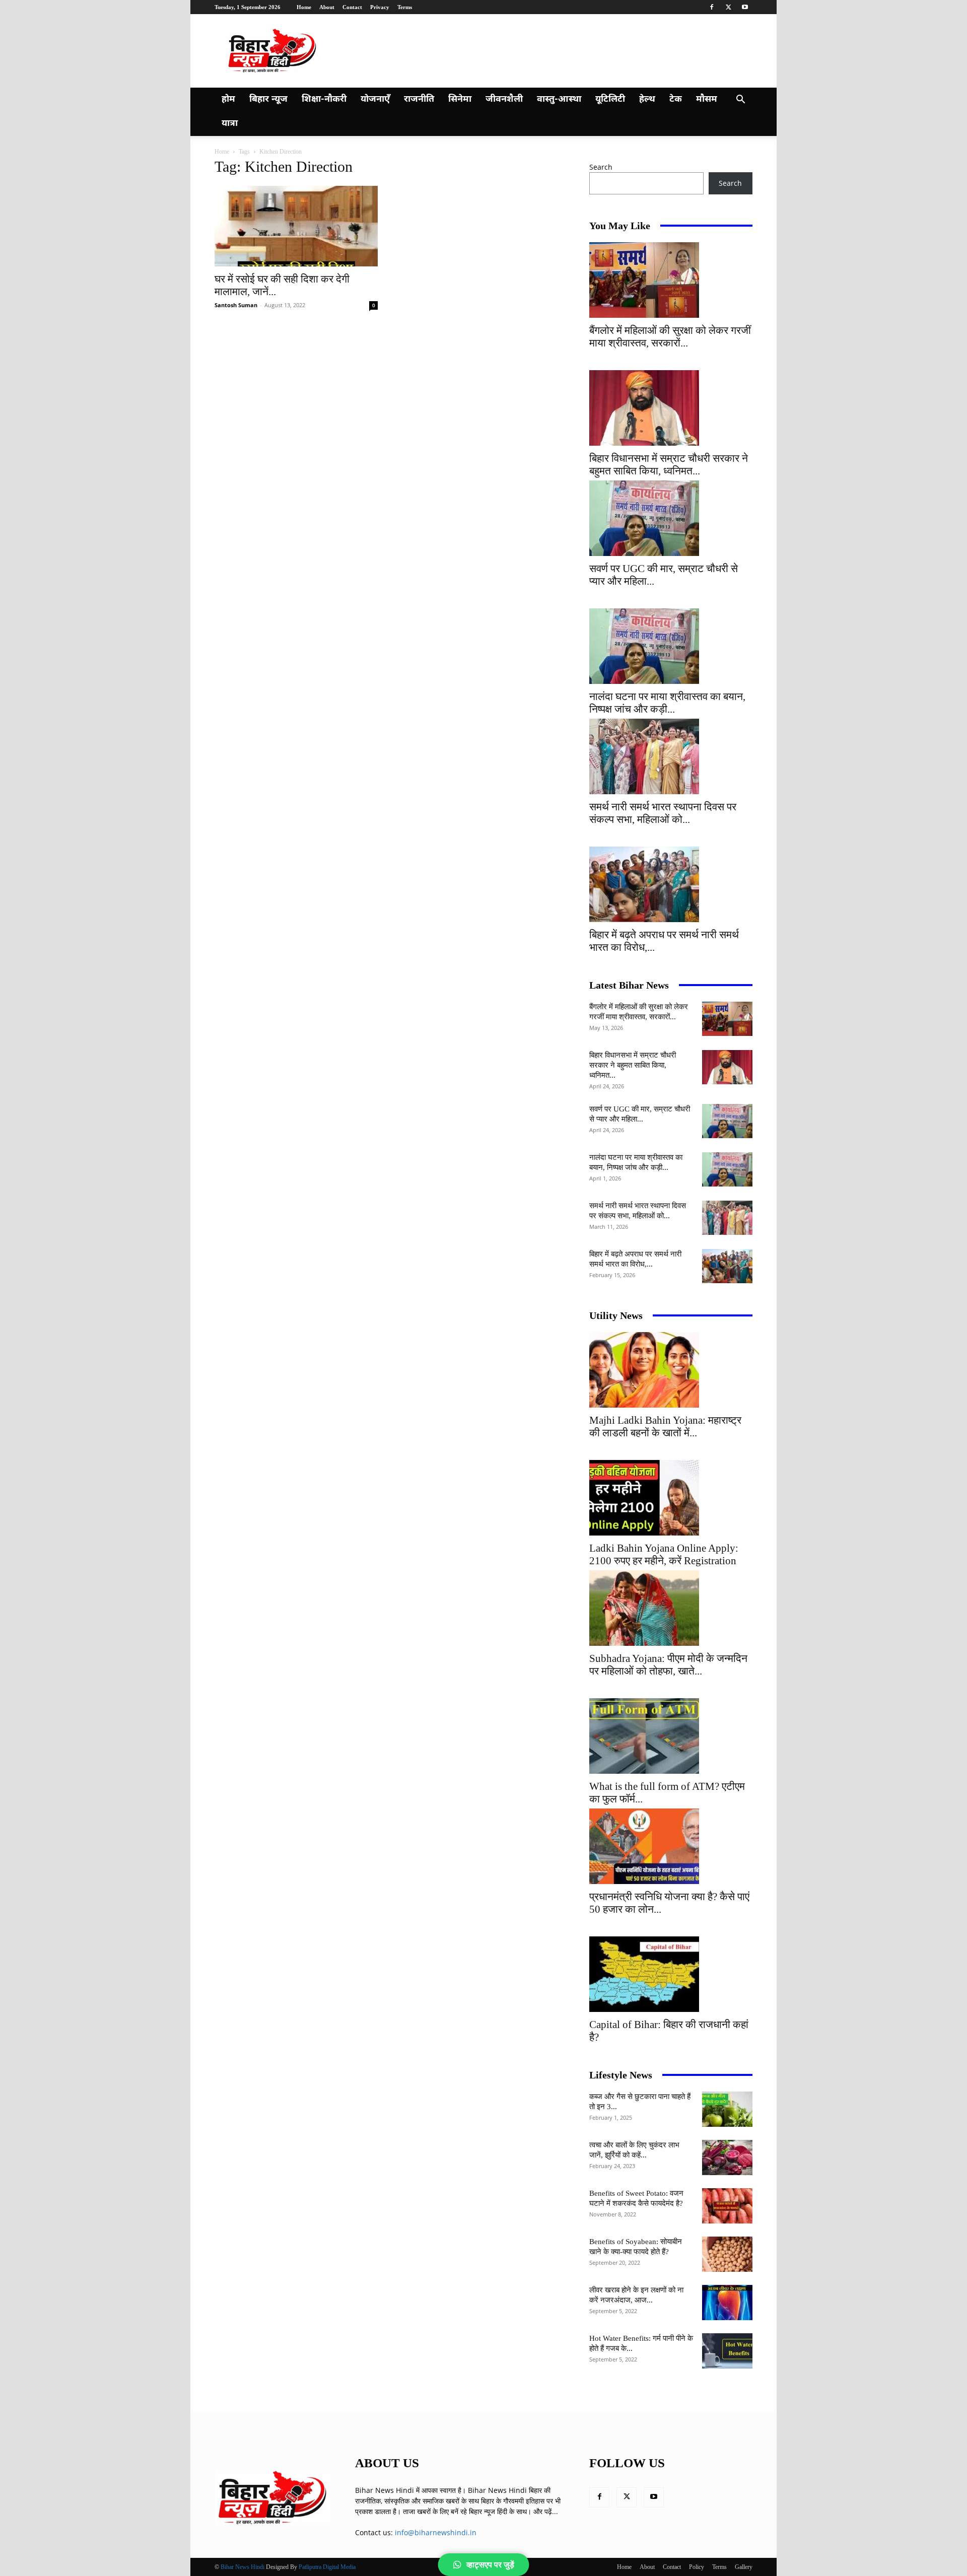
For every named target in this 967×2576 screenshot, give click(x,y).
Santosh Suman (236, 305)
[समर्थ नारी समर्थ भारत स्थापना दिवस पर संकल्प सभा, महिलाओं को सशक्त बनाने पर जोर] (671, 756)
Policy (697, 2567)
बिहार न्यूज (268, 99)
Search (601, 167)
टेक (676, 99)
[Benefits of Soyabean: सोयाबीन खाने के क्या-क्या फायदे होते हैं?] (727, 2254)
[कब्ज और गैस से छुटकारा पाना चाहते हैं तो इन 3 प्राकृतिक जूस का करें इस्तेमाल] (727, 2109)
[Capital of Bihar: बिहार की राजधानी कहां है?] (671, 1974)
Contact (352, 7)
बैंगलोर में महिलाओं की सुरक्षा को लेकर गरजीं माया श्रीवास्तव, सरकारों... (670, 337)
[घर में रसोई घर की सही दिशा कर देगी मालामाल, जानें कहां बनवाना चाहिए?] (296, 226)
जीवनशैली (504, 99)
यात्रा (230, 124)
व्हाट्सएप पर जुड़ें (490, 2565)
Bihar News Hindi (243, 2567)
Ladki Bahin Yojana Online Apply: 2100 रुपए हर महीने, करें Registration (664, 1554)
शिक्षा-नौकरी (324, 99)
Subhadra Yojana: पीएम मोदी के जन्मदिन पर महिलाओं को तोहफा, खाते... (668, 1665)
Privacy (380, 7)
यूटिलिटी (610, 99)
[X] (728, 7)
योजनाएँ (375, 99)
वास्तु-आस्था (559, 99)
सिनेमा (460, 99)
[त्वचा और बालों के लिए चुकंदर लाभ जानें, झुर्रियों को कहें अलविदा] (727, 2157)
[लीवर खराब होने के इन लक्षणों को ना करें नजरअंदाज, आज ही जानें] (727, 2303)
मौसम (707, 99)
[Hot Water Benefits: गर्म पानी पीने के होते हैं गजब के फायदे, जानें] (727, 2351)
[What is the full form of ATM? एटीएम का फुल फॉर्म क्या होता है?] (671, 1736)
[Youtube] (745, 7)
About (327, 7)
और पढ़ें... (546, 2511)
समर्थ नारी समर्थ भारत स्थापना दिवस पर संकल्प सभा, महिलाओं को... (663, 813)
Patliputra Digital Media (327, 2567)
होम (228, 99)
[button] (740, 100)
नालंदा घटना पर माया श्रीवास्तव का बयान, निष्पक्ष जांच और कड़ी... (667, 703)
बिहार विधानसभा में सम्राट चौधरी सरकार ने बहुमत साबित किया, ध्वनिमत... (669, 465)
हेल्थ (647, 99)
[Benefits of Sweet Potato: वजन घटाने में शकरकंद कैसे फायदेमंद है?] (727, 2206)
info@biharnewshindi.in (436, 2532)
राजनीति (419, 99)
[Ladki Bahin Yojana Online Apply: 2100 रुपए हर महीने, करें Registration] (671, 1498)
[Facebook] (712, 7)
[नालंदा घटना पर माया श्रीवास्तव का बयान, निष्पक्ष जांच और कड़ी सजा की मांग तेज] (671, 646)
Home (304, 7)
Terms (405, 7)
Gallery (744, 2567)
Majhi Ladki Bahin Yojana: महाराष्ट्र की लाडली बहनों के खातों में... (665, 1426)
